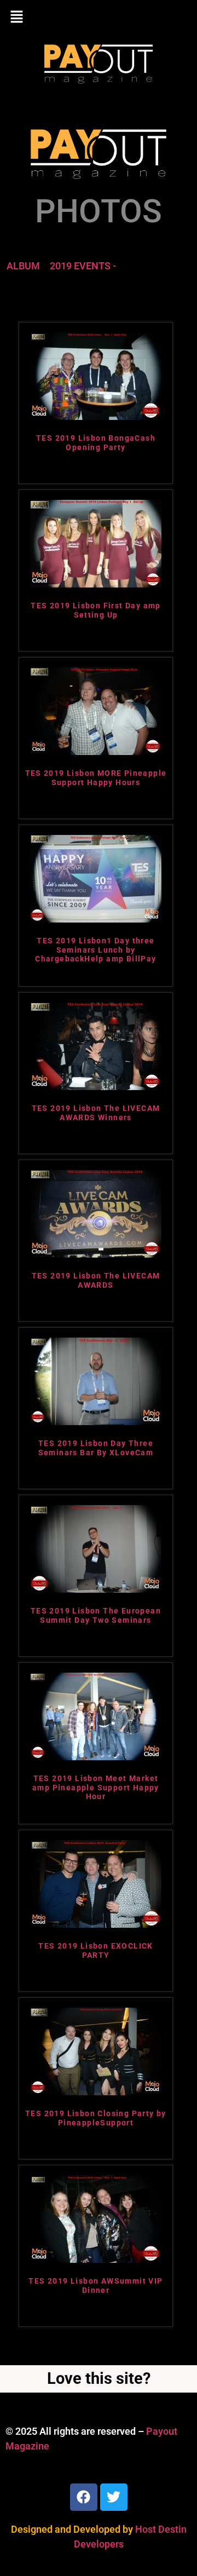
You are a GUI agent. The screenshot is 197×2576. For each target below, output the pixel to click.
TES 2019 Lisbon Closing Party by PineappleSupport (96, 2118)
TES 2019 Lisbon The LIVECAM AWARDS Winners (96, 1113)
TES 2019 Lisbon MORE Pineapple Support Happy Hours (96, 778)
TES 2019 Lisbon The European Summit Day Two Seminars (96, 1615)
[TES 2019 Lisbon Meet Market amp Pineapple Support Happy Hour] (96, 1757)
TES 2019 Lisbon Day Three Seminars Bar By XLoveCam (96, 1448)
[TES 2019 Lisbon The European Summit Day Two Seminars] (96, 1589)
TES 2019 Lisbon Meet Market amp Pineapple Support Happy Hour (96, 1788)
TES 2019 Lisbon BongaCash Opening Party (96, 443)
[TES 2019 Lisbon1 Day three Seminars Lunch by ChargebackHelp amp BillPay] (96, 919)
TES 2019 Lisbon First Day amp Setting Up (96, 610)
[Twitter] (114, 2497)
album (23, 266)
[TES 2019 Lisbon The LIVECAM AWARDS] (96, 1254)
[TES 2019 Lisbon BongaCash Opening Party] (96, 416)
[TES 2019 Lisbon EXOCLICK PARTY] (96, 1924)
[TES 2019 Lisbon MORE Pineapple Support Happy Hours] (96, 751)
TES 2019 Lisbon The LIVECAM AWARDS (96, 1280)
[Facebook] (84, 2497)
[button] (99, 18)
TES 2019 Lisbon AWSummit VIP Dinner (95, 2286)
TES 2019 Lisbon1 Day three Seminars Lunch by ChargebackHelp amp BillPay (95, 950)
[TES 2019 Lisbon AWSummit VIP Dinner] (96, 2259)
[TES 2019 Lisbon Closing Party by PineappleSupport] (96, 2092)
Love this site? (99, 2378)
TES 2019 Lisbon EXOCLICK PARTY (96, 1950)
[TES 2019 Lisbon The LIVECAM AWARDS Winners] (96, 1087)
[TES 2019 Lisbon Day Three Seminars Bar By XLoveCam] (96, 1422)
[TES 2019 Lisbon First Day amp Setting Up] (96, 584)
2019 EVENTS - (83, 266)
